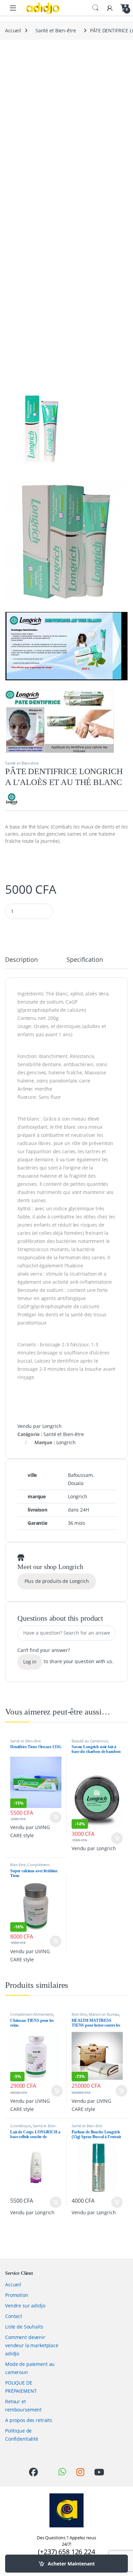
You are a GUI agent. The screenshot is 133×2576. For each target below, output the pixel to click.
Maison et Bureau (104, 2014)
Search (95, 8)
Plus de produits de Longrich (57, 1581)
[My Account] (110, 8)
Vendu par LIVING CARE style (30, 1831)
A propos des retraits (29, 2420)
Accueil (13, 30)
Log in (30, 1662)
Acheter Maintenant (71, 2564)
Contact (14, 2316)
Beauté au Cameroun (90, 1741)
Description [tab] (21, 960)
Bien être (18, 1865)
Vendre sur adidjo (25, 2306)
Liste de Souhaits (24, 2327)
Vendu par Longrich (39, 1426)
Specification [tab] (85, 960)
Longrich (66, 1442)
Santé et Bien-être (56, 30)
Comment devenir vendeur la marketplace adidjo (32, 2345)
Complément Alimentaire (30, 1867)
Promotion (17, 2295)
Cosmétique (21, 2126)
